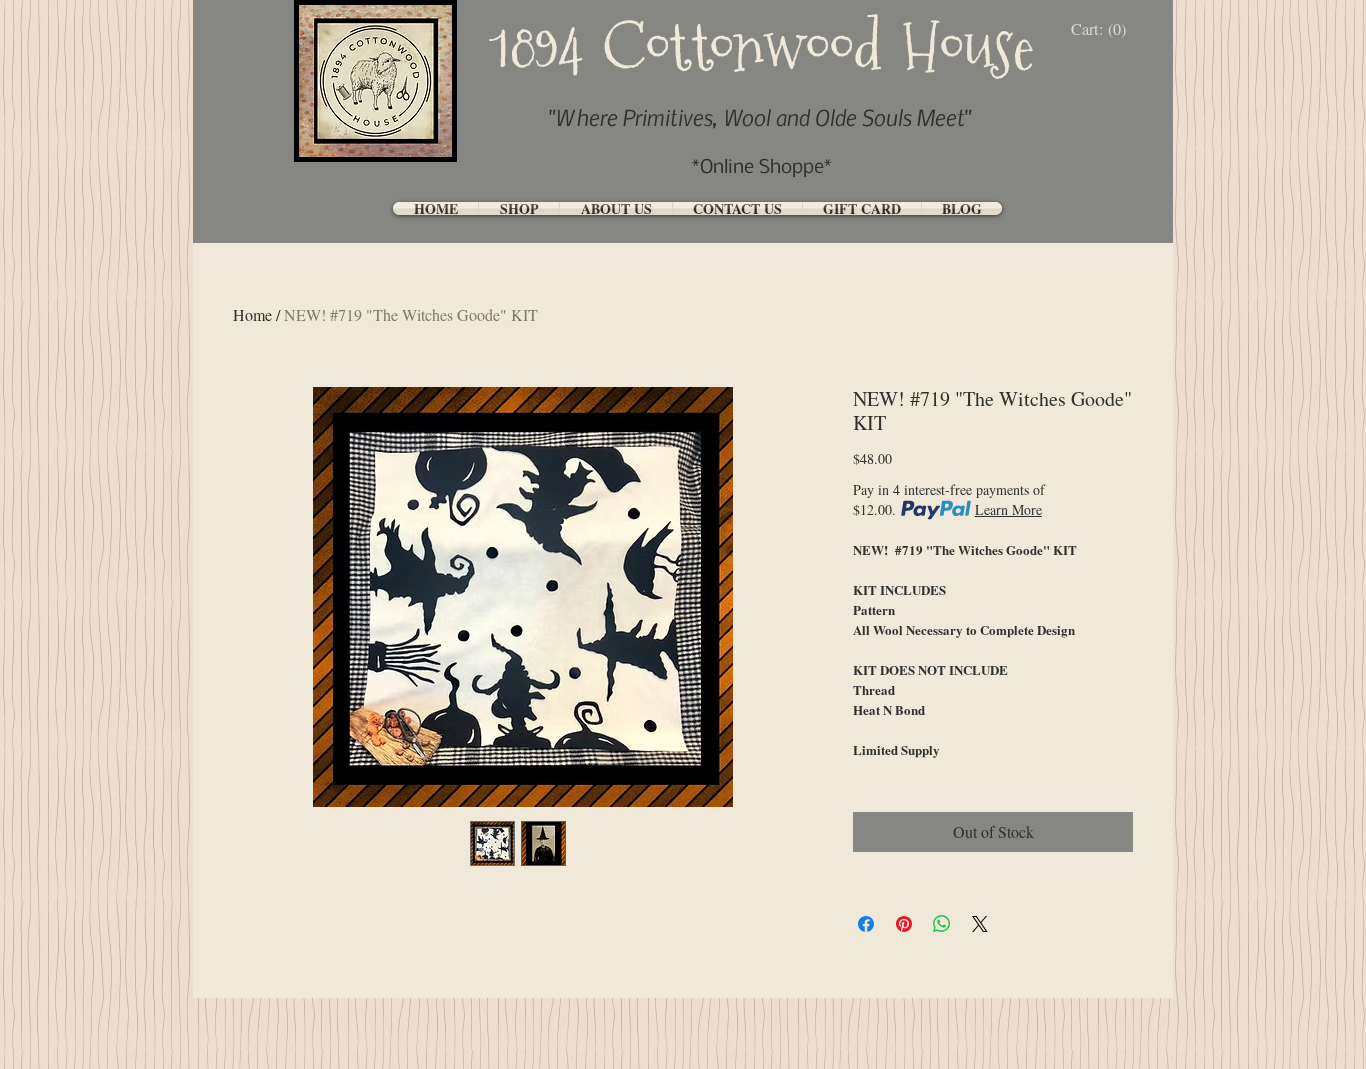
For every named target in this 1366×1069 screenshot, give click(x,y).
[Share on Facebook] (866, 924)
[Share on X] (980, 924)
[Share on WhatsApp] (942, 924)
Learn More (1008, 509)
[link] (1103, 29)
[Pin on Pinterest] (904, 924)
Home (252, 314)
